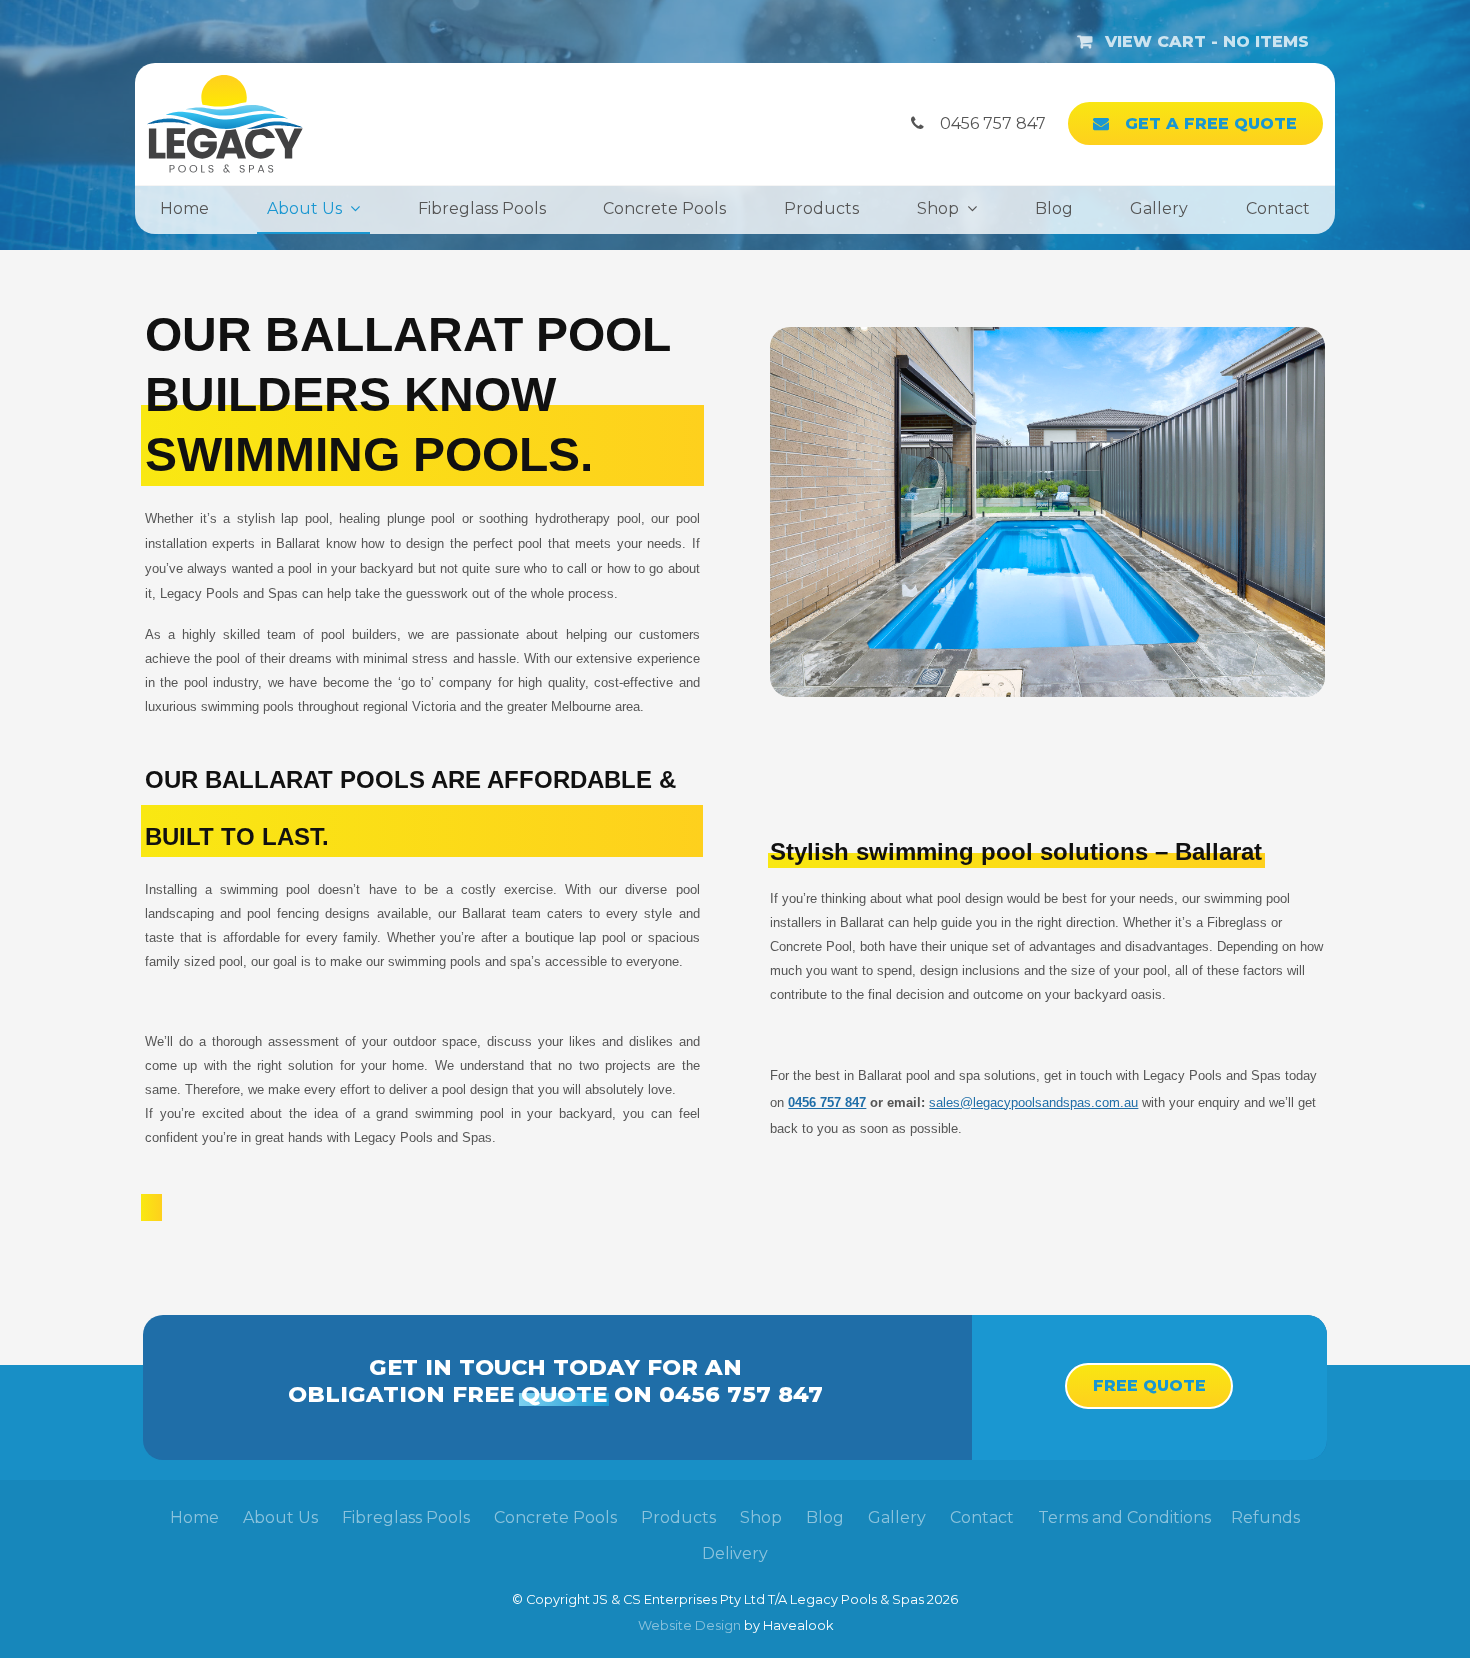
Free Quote (1149, 1385)
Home (184, 208)
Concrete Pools (664, 208)
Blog (1054, 208)
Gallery (1159, 208)
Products (821, 208)
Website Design (689, 1625)
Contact (1278, 208)
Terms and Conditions (1124, 1517)
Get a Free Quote (1211, 123)
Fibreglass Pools (482, 208)
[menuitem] (194, 1518)
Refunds (1265, 1517)
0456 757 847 (827, 1102)
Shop (938, 208)
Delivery (735, 1553)
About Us (304, 208)
